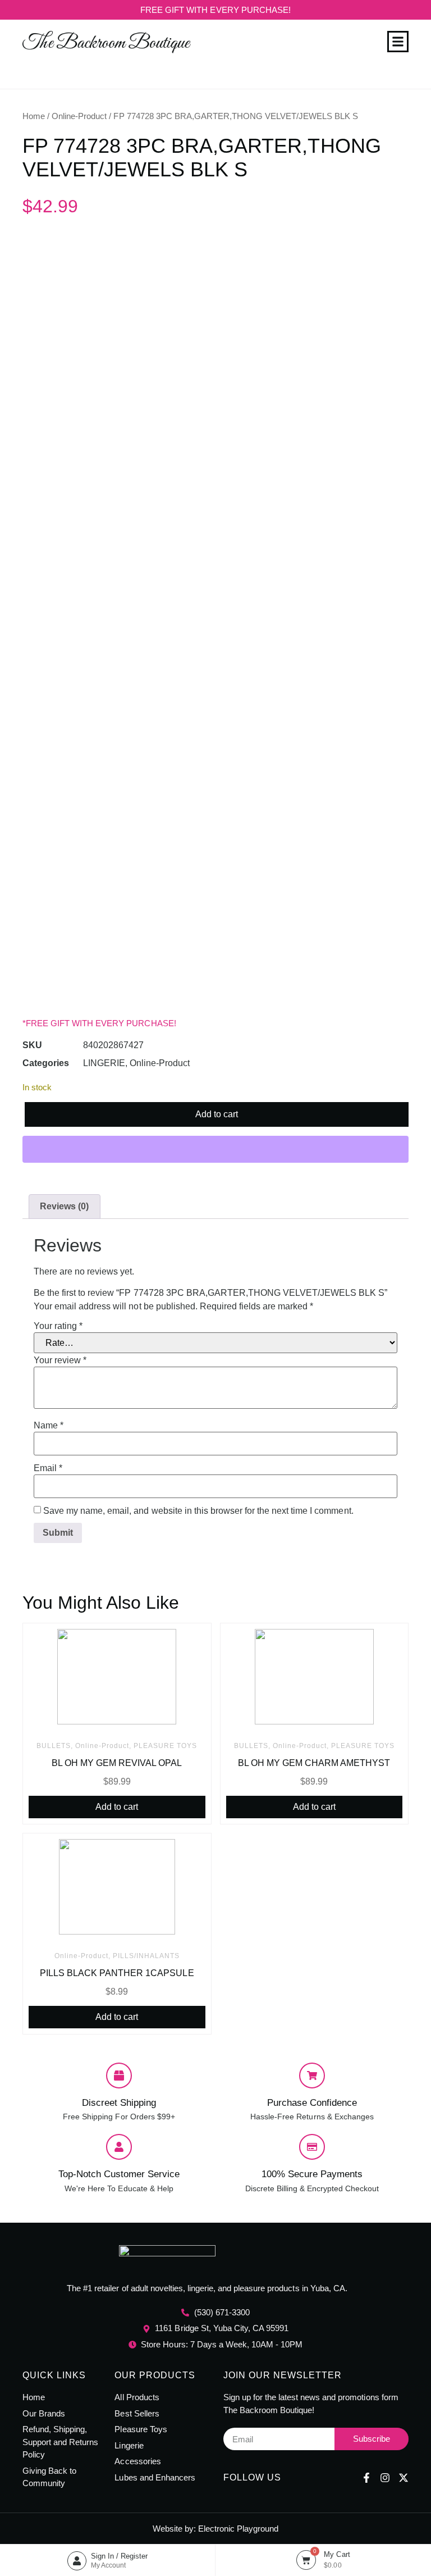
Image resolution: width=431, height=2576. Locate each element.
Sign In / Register (119, 2556)
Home (34, 116)
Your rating (58, 1326)
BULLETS (54, 1746)
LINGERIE (104, 1063)
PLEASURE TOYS (165, 1746)
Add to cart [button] (117, 1807)
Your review (60, 1360)
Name (49, 1426)
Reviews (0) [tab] (64, 1206)
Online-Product (79, 116)
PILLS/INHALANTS (146, 1956)
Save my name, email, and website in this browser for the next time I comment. (198, 1511)
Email (48, 1468)
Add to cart (217, 1114)
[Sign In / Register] (77, 2561)
